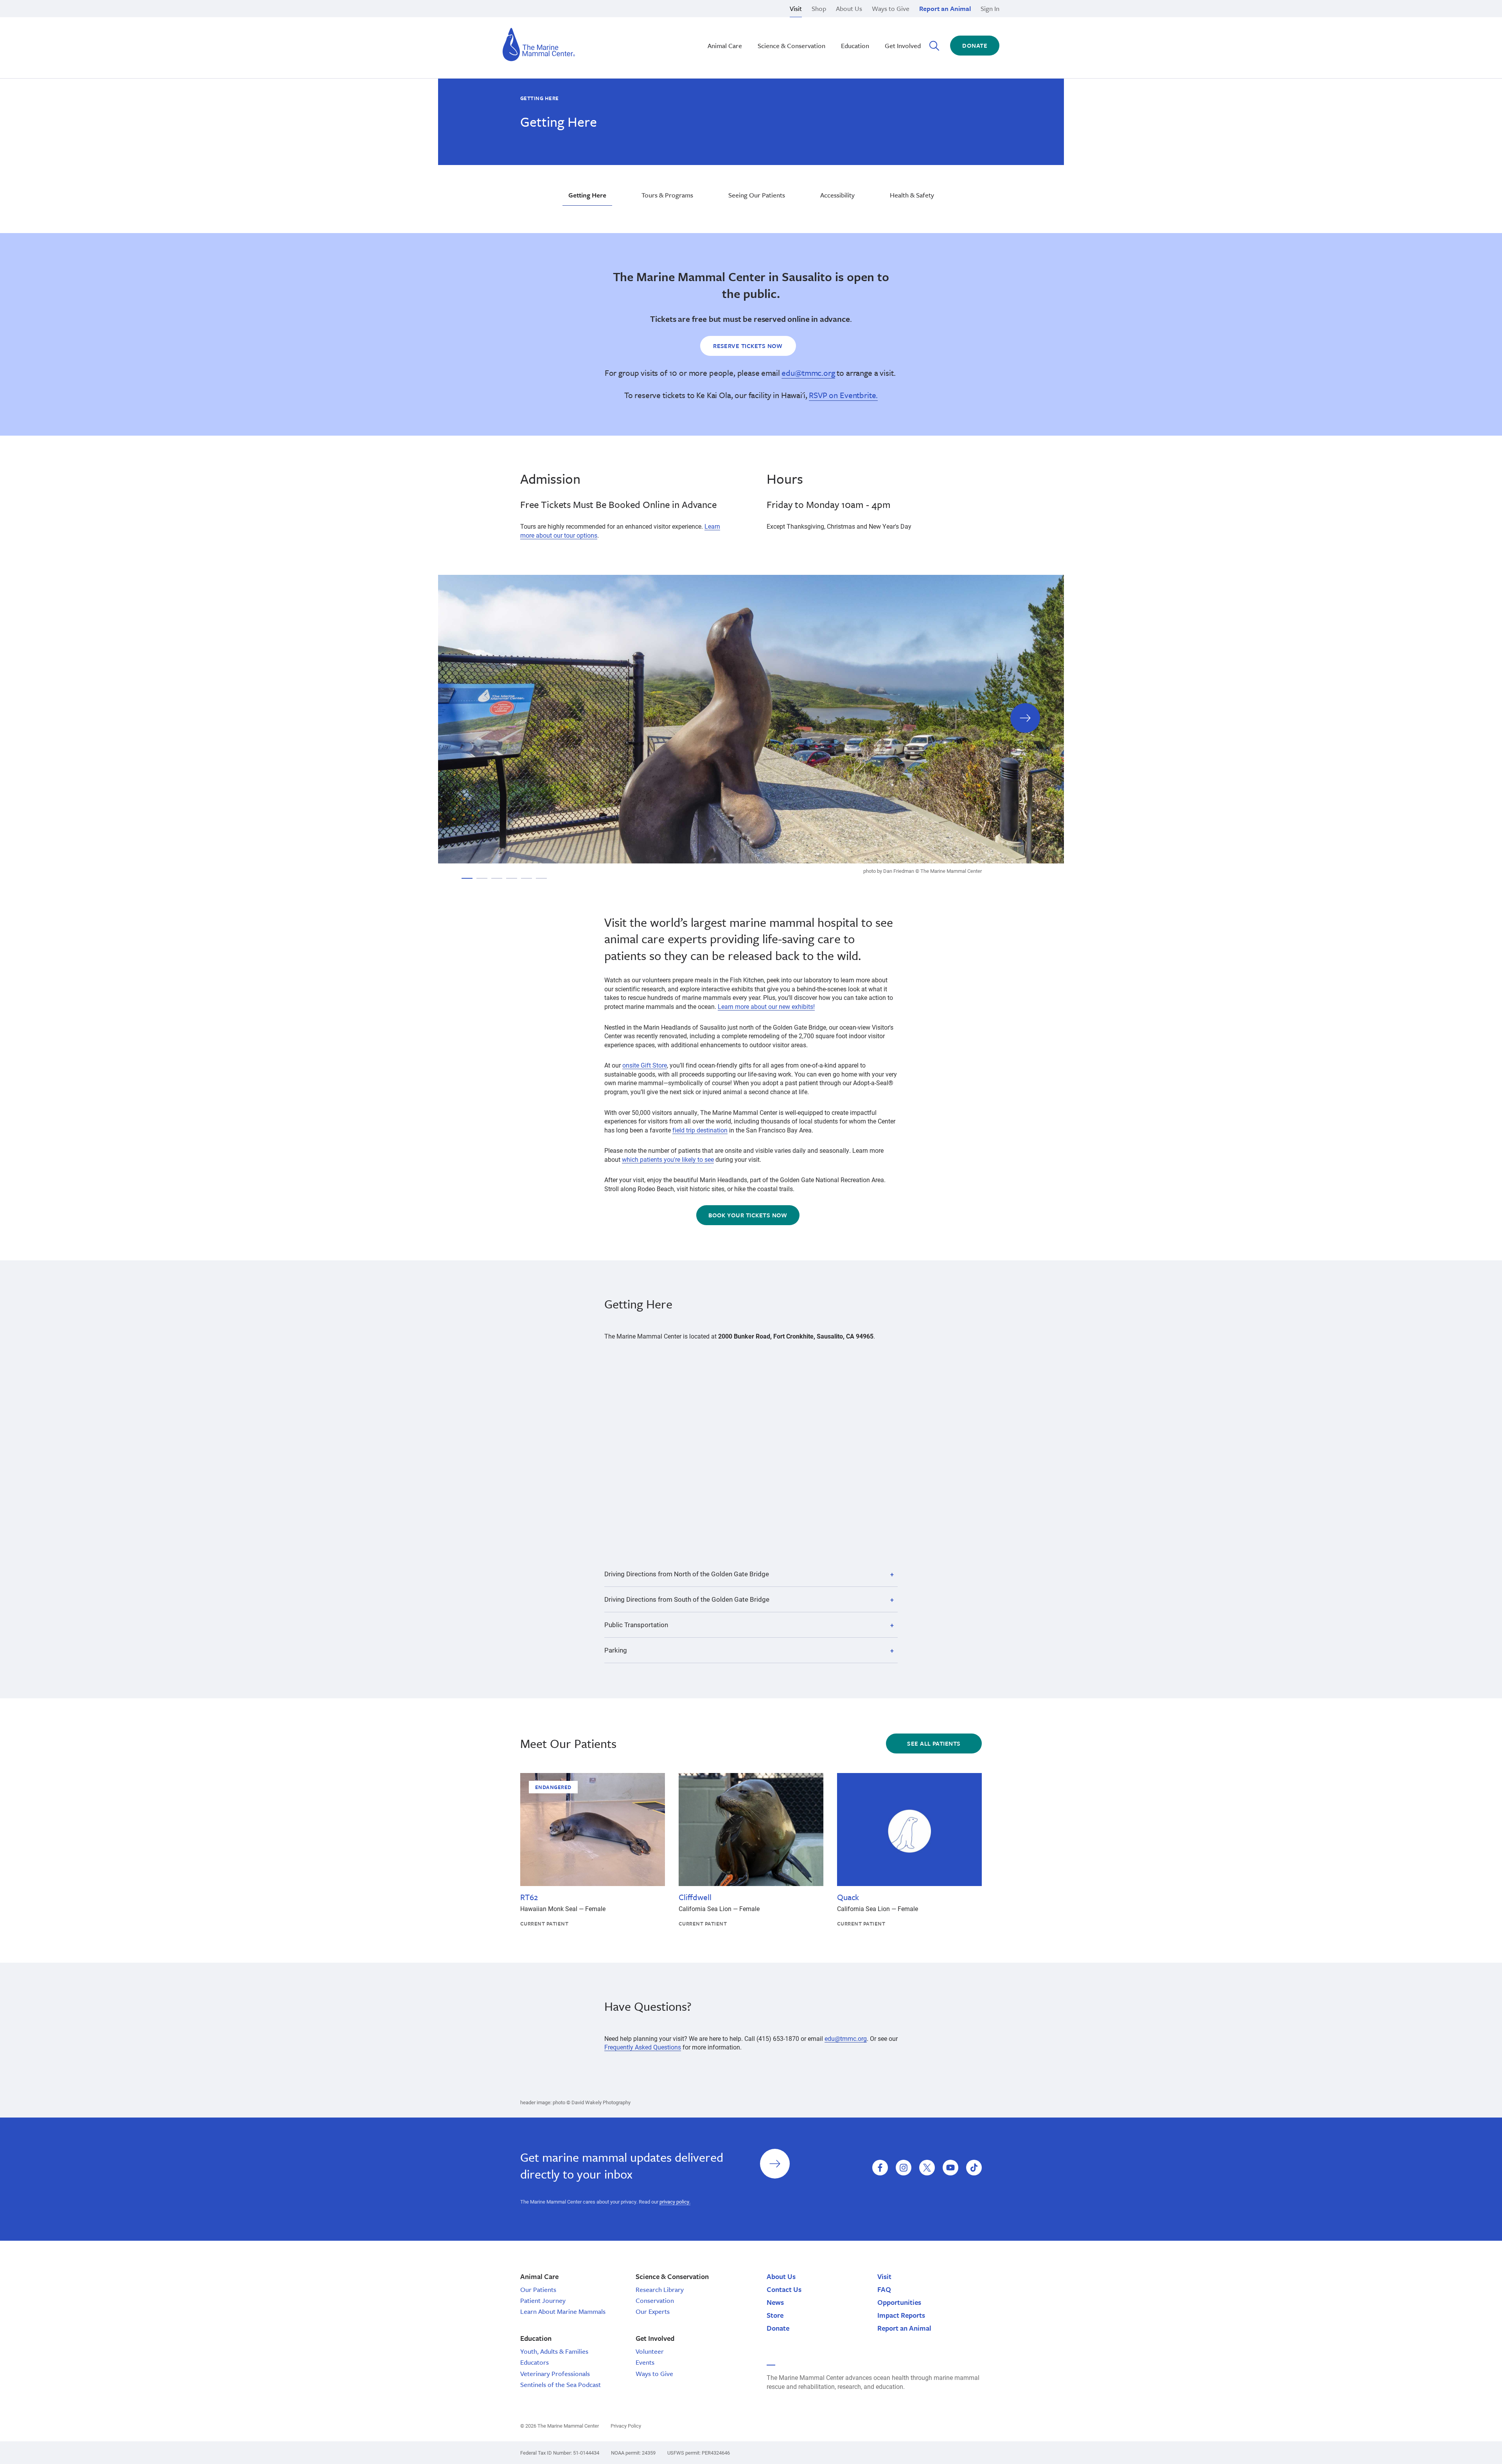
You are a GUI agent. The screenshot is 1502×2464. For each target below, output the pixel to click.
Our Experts (653, 2311)
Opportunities (899, 2302)
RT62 (529, 1897)
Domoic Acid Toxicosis (582, 19)
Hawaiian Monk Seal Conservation (738, 19)
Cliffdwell (695, 1897)
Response (843, 28)
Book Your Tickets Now (748, 1215)
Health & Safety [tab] (912, 195)
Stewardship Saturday (720, 28)
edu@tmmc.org (808, 373)
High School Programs (582, 19)
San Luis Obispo (573, 19)
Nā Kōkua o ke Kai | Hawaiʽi (728, 19)
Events (645, 2362)
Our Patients (538, 2289)
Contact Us (784, 2289)
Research (703, 37)
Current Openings (853, 19)
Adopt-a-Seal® (850, 28)
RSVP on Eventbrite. (843, 395)
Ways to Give (891, 8)
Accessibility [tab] (837, 195)
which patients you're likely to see (668, 1159)
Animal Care (725, 46)
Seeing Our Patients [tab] (757, 195)
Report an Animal (945, 8)
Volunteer (650, 2351)
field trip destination (700, 1130)
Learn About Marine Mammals (563, 2311)
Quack (848, 1897)
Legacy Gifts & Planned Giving (871, 19)
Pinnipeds (843, 19)
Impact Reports (901, 2315)
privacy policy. (675, 2202)
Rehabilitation (709, 19)
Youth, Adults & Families (554, 2351)
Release (701, 28)
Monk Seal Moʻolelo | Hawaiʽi (730, 28)
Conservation (655, 2300)
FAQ (884, 2289)
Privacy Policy (626, 2426)
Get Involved (903, 46)
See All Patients (934, 1743)
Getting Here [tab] (587, 195)
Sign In (990, 8)
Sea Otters (844, 28)
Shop (819, 8)
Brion (558, 19)
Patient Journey (543, 2300)
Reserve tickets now (748, 346)
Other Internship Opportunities (871, 28)
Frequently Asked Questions (643, 2047)
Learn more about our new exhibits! (766, 1006)
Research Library (660, 2289)
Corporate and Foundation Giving (875, 37)
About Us (849, 8)
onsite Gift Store (645, 1065)
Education (855, 46)
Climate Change (712, 28)
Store (775, 2315)
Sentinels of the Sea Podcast (561, 2384)
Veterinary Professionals (555, 2373)
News (775, 2302)
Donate (975, 45)
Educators (535, 2362)
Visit (796, 8)
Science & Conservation (791, 46)
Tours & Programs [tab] (667, 195)
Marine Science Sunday (722, 19)
